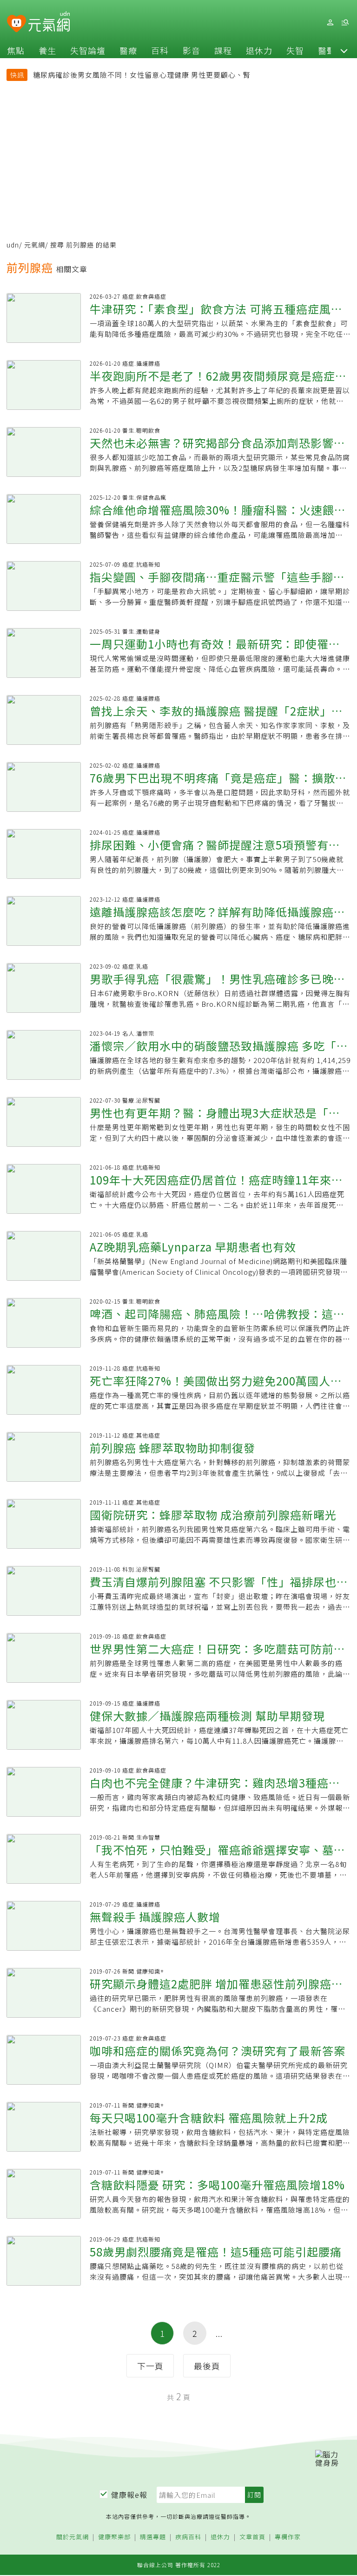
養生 (47, 50)
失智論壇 (88, 50)
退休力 (259, 50)
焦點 (16, 50)
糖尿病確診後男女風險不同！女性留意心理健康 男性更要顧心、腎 (142, 75)
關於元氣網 (73, 2537)
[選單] (345, 23)
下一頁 (150, 2366)
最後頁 (207, 2366)
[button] (344, 50)
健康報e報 (129, 2495)
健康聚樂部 (114, 2537)
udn (13, 245)
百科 (160, 50)
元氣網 (35, 245)
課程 (223, 50)
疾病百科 (188, 2537)
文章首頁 (252, 2537)
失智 (295, 50)
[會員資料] (330, 23)
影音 (192, 50)
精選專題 (153, 2537)
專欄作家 (288, 2537)
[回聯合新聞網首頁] (17, 24)
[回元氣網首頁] (49, 22)
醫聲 (327, 50)
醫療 (128, 50)
